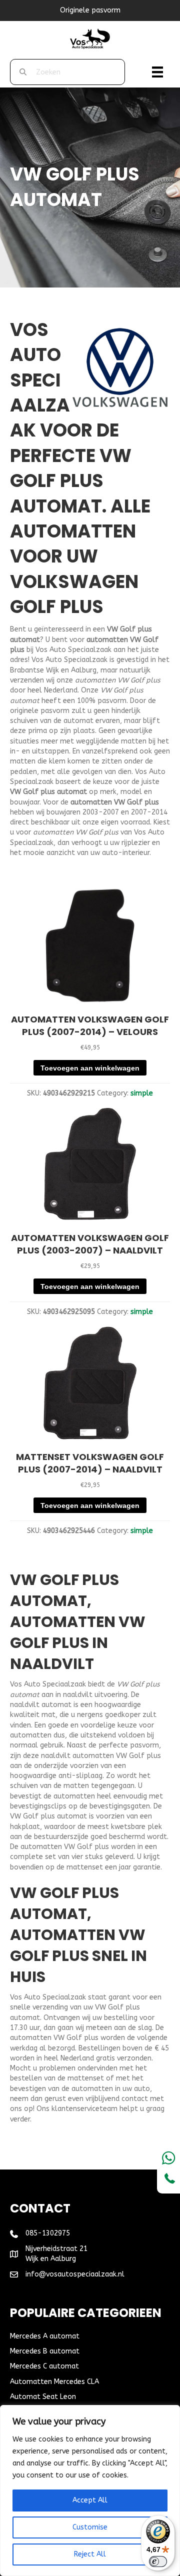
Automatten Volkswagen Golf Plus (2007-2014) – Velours (90, 1025)
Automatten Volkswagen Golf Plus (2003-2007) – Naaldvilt (90, 1244)
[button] (90, 995)
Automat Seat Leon (43, 2397)
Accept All (90, 2500)
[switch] (158, 2561)
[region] (90, 2490)
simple (142, 1093)
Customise (90, 2527)
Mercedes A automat (45, 2336)
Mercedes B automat (45, 2351)
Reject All (90, 2554)
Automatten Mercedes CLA (54, 2382)
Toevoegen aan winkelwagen (90, 1068)
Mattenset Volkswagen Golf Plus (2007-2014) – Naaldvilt (90, 1463)
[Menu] (157, 72)
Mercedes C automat (44, 2366)
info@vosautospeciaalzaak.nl (75, 2274)
